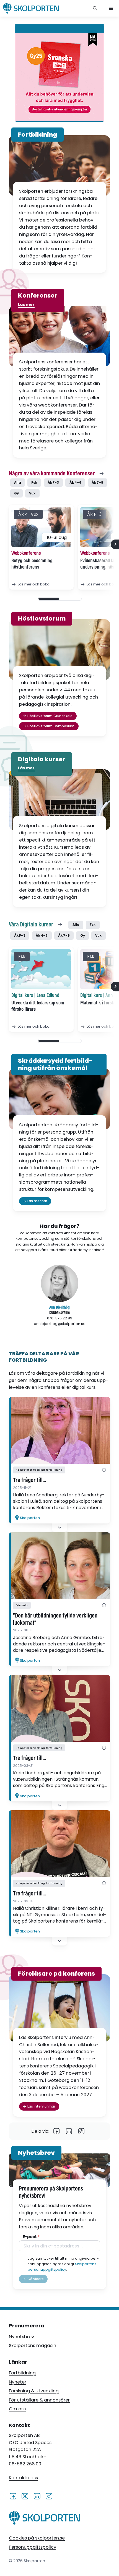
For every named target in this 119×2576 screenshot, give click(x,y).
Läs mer (26, 304)
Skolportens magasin (33, 2346)
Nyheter (18, 2382)
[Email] (82, 2131)
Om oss (17, 2409)
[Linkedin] (69, 2131)
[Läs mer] (59, 1430)
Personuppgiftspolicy (33, 2547)
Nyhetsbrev (21, 2337)
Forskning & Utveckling (34, 2391)
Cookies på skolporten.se (37, 2538)
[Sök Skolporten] (95, 8)
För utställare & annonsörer (39, 2400)
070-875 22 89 (60, 1318)
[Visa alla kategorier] (104, 1470)
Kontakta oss (23, 2478)
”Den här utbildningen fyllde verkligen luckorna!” (55, 1619)
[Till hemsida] (45, 2519)
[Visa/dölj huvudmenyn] (111, 8)
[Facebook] (57, 2131)
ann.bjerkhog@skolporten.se (60, 1324)
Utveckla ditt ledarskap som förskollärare (38, 1006)
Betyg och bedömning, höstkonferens (32, 564)
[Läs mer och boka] (41, 527)
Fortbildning (22, 2373)
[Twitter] (25, 2496)
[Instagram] (49, 2496)
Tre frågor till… (29, 1480)
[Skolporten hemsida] (31, 8)
